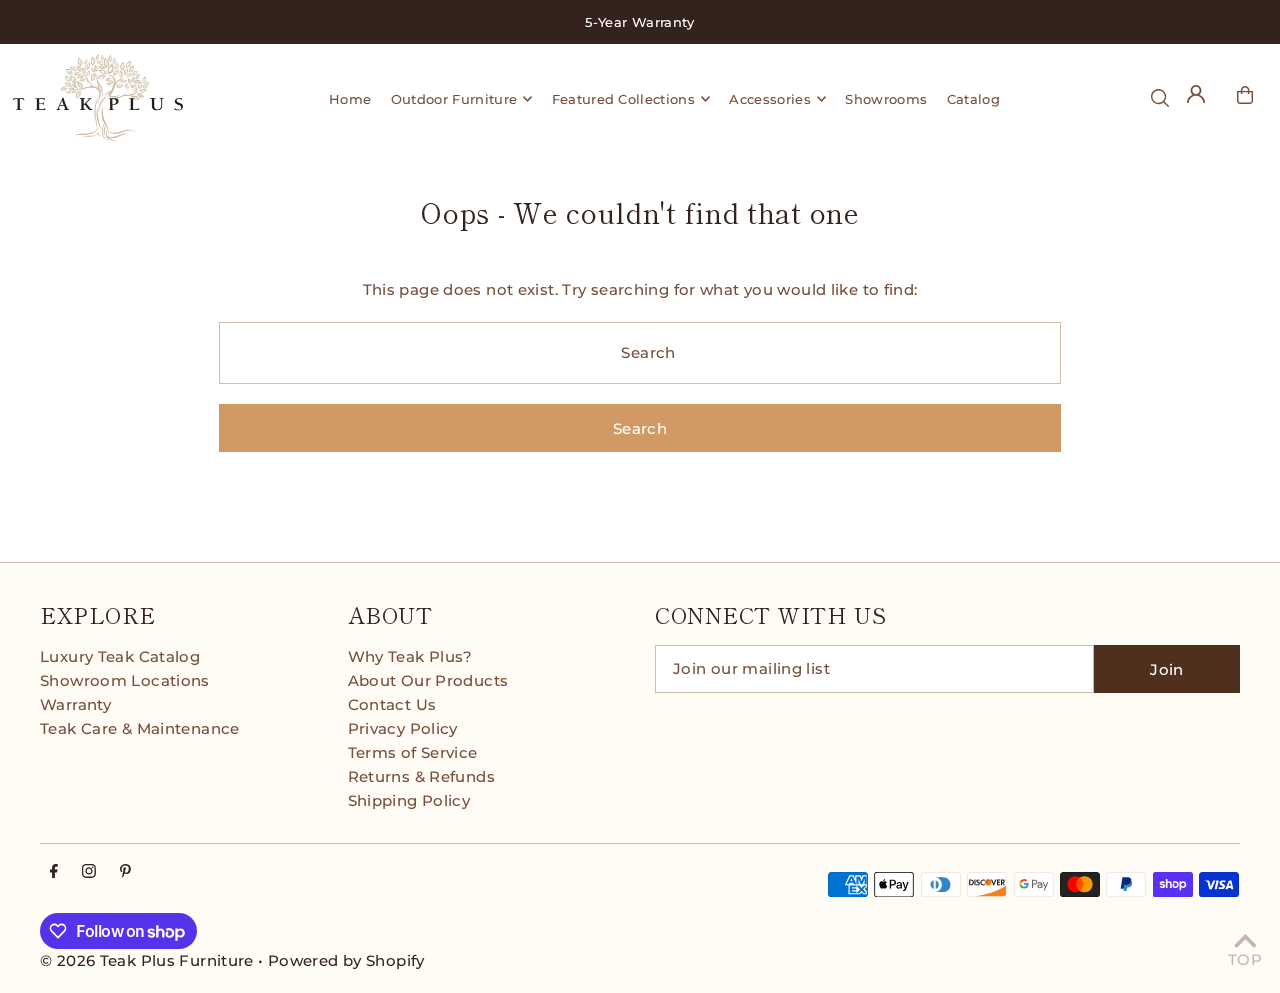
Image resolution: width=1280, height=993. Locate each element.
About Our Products (428, 680)
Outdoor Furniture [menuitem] (454, 99)
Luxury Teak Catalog (120, 656)
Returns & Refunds (421, 776)
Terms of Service (413, 752)
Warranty (75, 704)
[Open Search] (1160, 98)
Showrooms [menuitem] (886, 99)
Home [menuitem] (350, 99)
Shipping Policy (409, 800)
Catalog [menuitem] (973, 99)
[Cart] (1245, 95)
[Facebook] (54, 872)
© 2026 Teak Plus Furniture (147, 960)
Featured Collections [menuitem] (624, 99)
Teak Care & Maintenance (140, 728)
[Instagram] (89, 872)
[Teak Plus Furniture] (118, 98)
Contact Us (392, 704)
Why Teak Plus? (410, 656)
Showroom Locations (125, 680)
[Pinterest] (125, 872)
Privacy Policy (403, 728)
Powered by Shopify (346, 960)
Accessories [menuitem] (770, 99)
